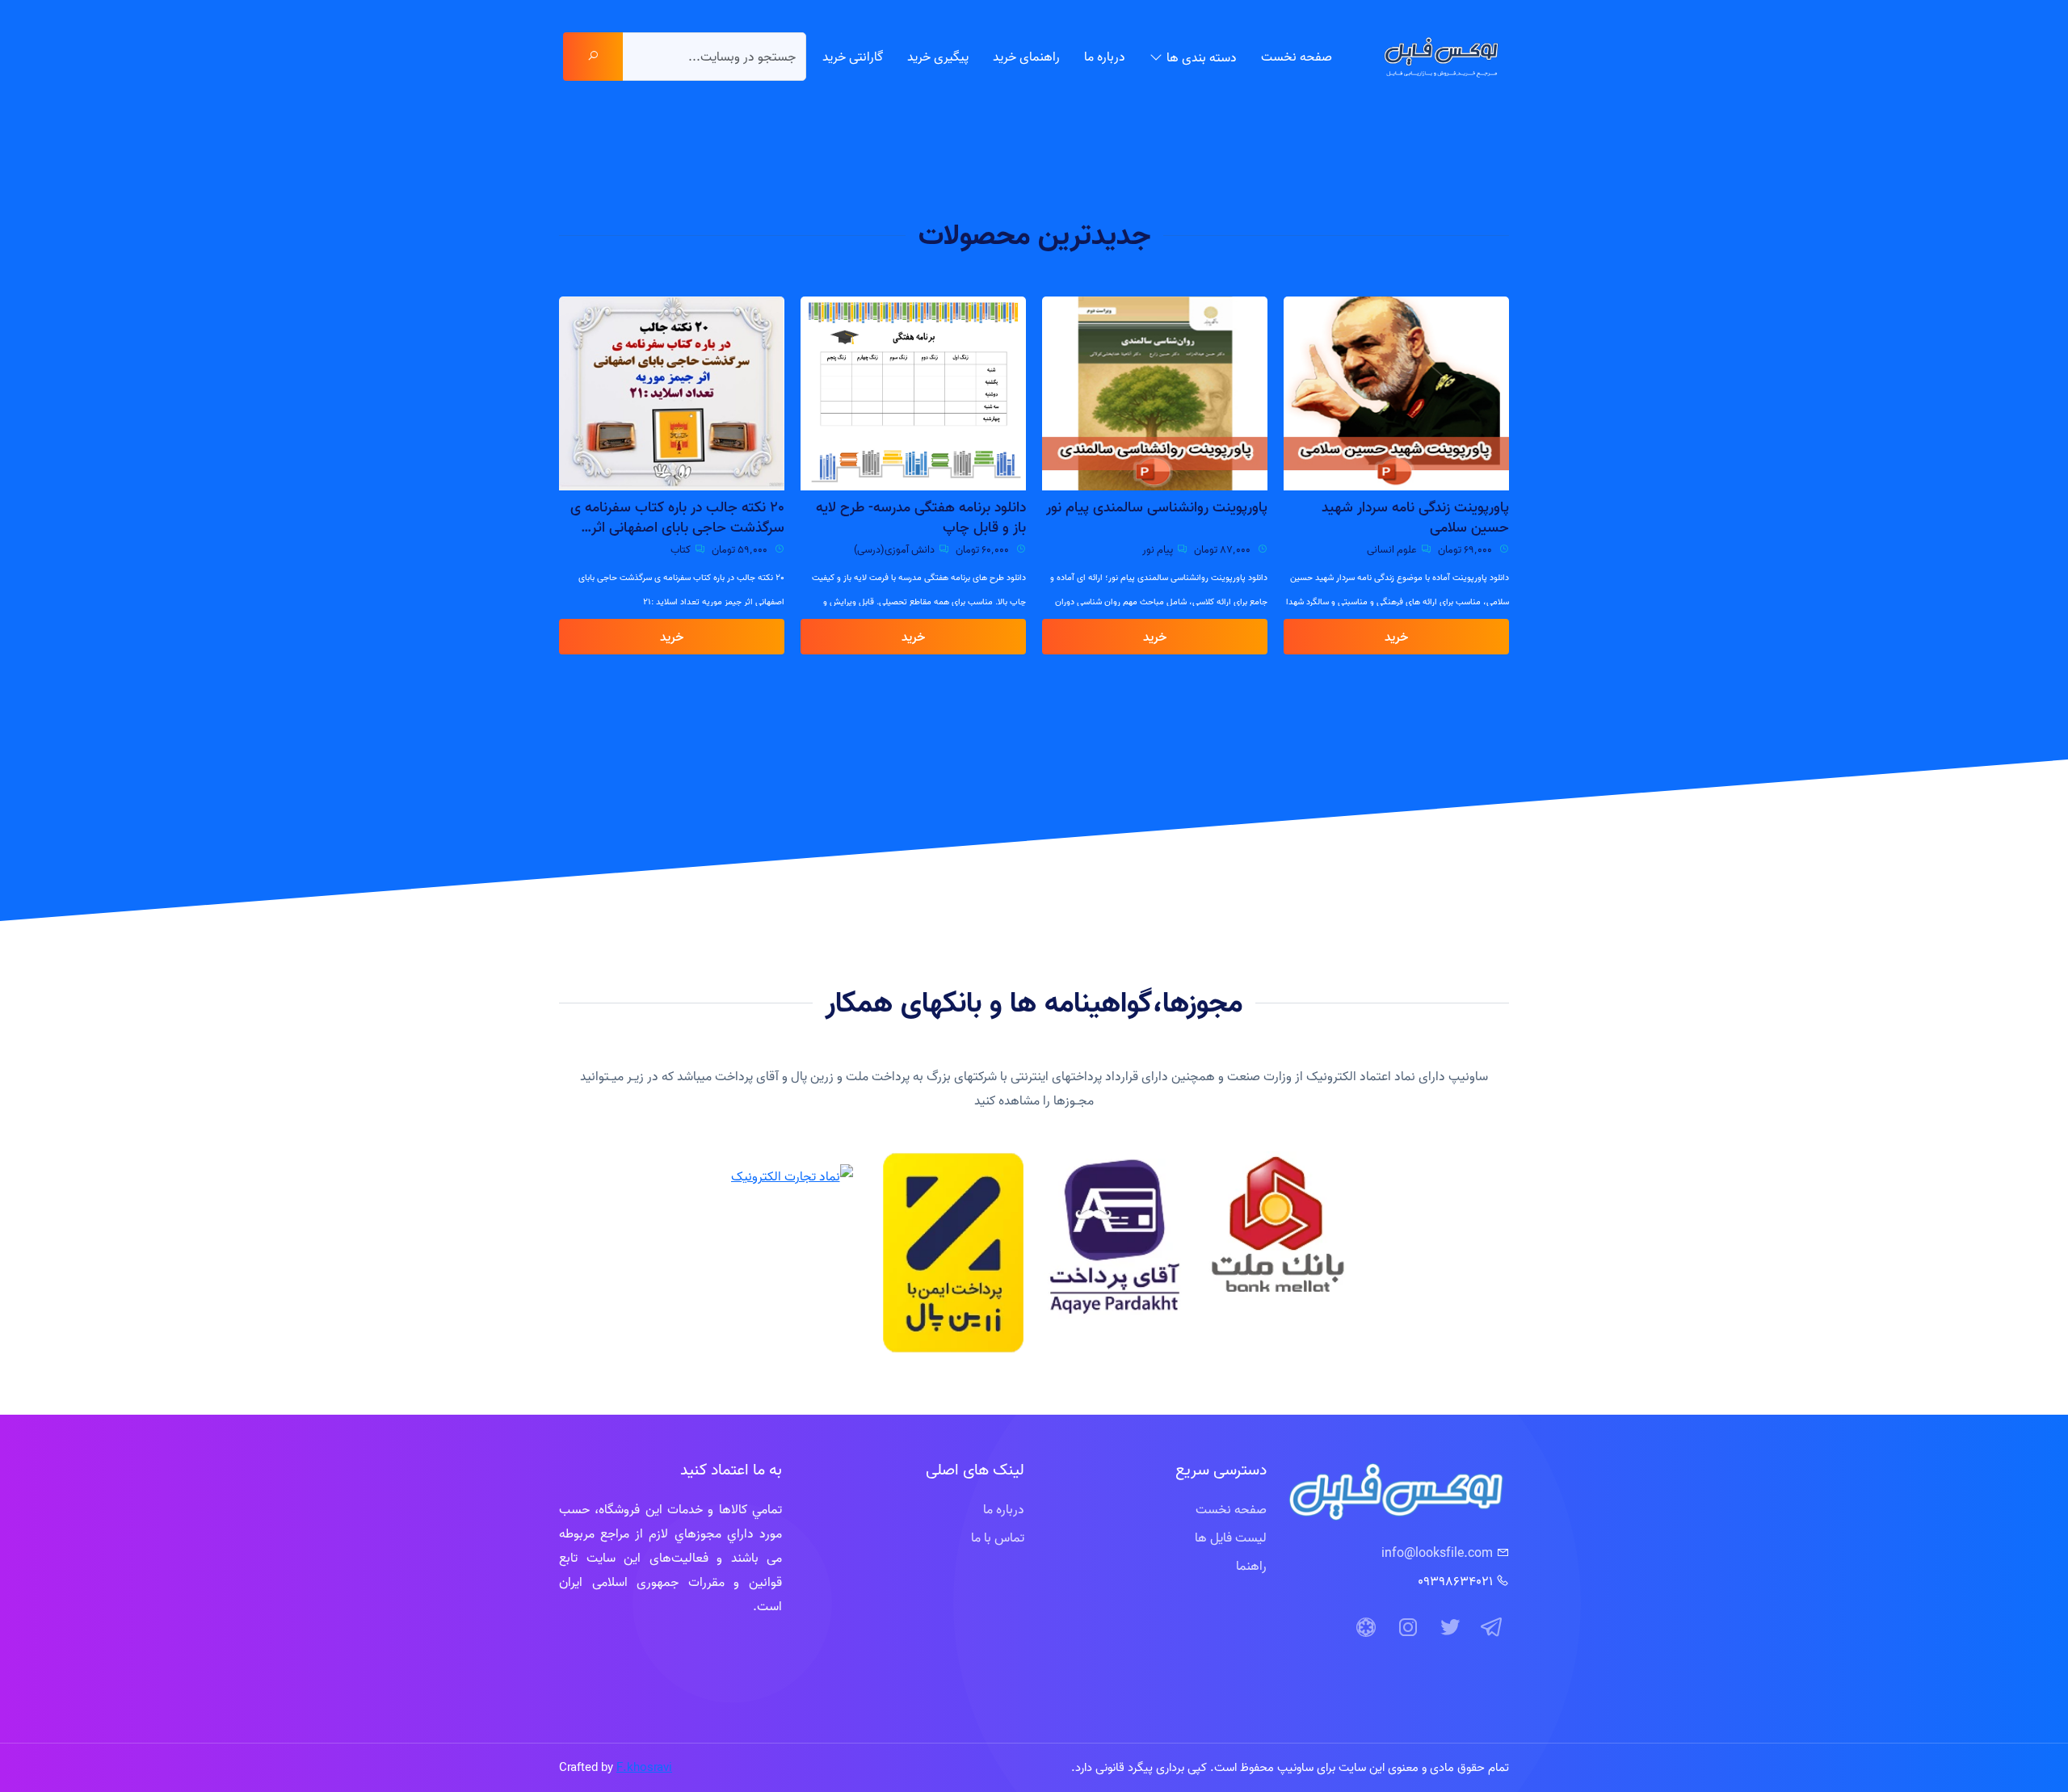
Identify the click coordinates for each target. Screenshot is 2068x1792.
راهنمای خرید (1026, 57)
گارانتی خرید (853, 57)
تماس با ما (998, 1538)
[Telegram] (1492, 1628)
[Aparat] (1366, 1628)
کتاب (681, 549)
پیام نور (1158, 549)
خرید (1396, 637)
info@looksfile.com (1437, 1553)
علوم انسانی (1392, 549)
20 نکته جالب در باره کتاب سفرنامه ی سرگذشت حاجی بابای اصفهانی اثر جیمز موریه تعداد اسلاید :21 (677, 517)
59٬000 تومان (741, 549)
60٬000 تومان (984, 549)
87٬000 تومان (1223, 549)
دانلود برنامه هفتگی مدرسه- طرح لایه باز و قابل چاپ (921, 517)
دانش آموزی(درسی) (894, 549)
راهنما (1251, 1566)
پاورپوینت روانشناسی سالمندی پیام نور (1157, 507)
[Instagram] (1408, 1628)
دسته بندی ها (1202, 57)
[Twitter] (1450, 1628)
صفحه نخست (1297, 57)
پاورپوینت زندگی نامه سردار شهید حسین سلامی (1415, 517)
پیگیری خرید (938, 57)
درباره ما (1105, 57)
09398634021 (1455, 1581)
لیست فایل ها (1231, 1538)
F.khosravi (644, 1767)
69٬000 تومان (1466, 549)
